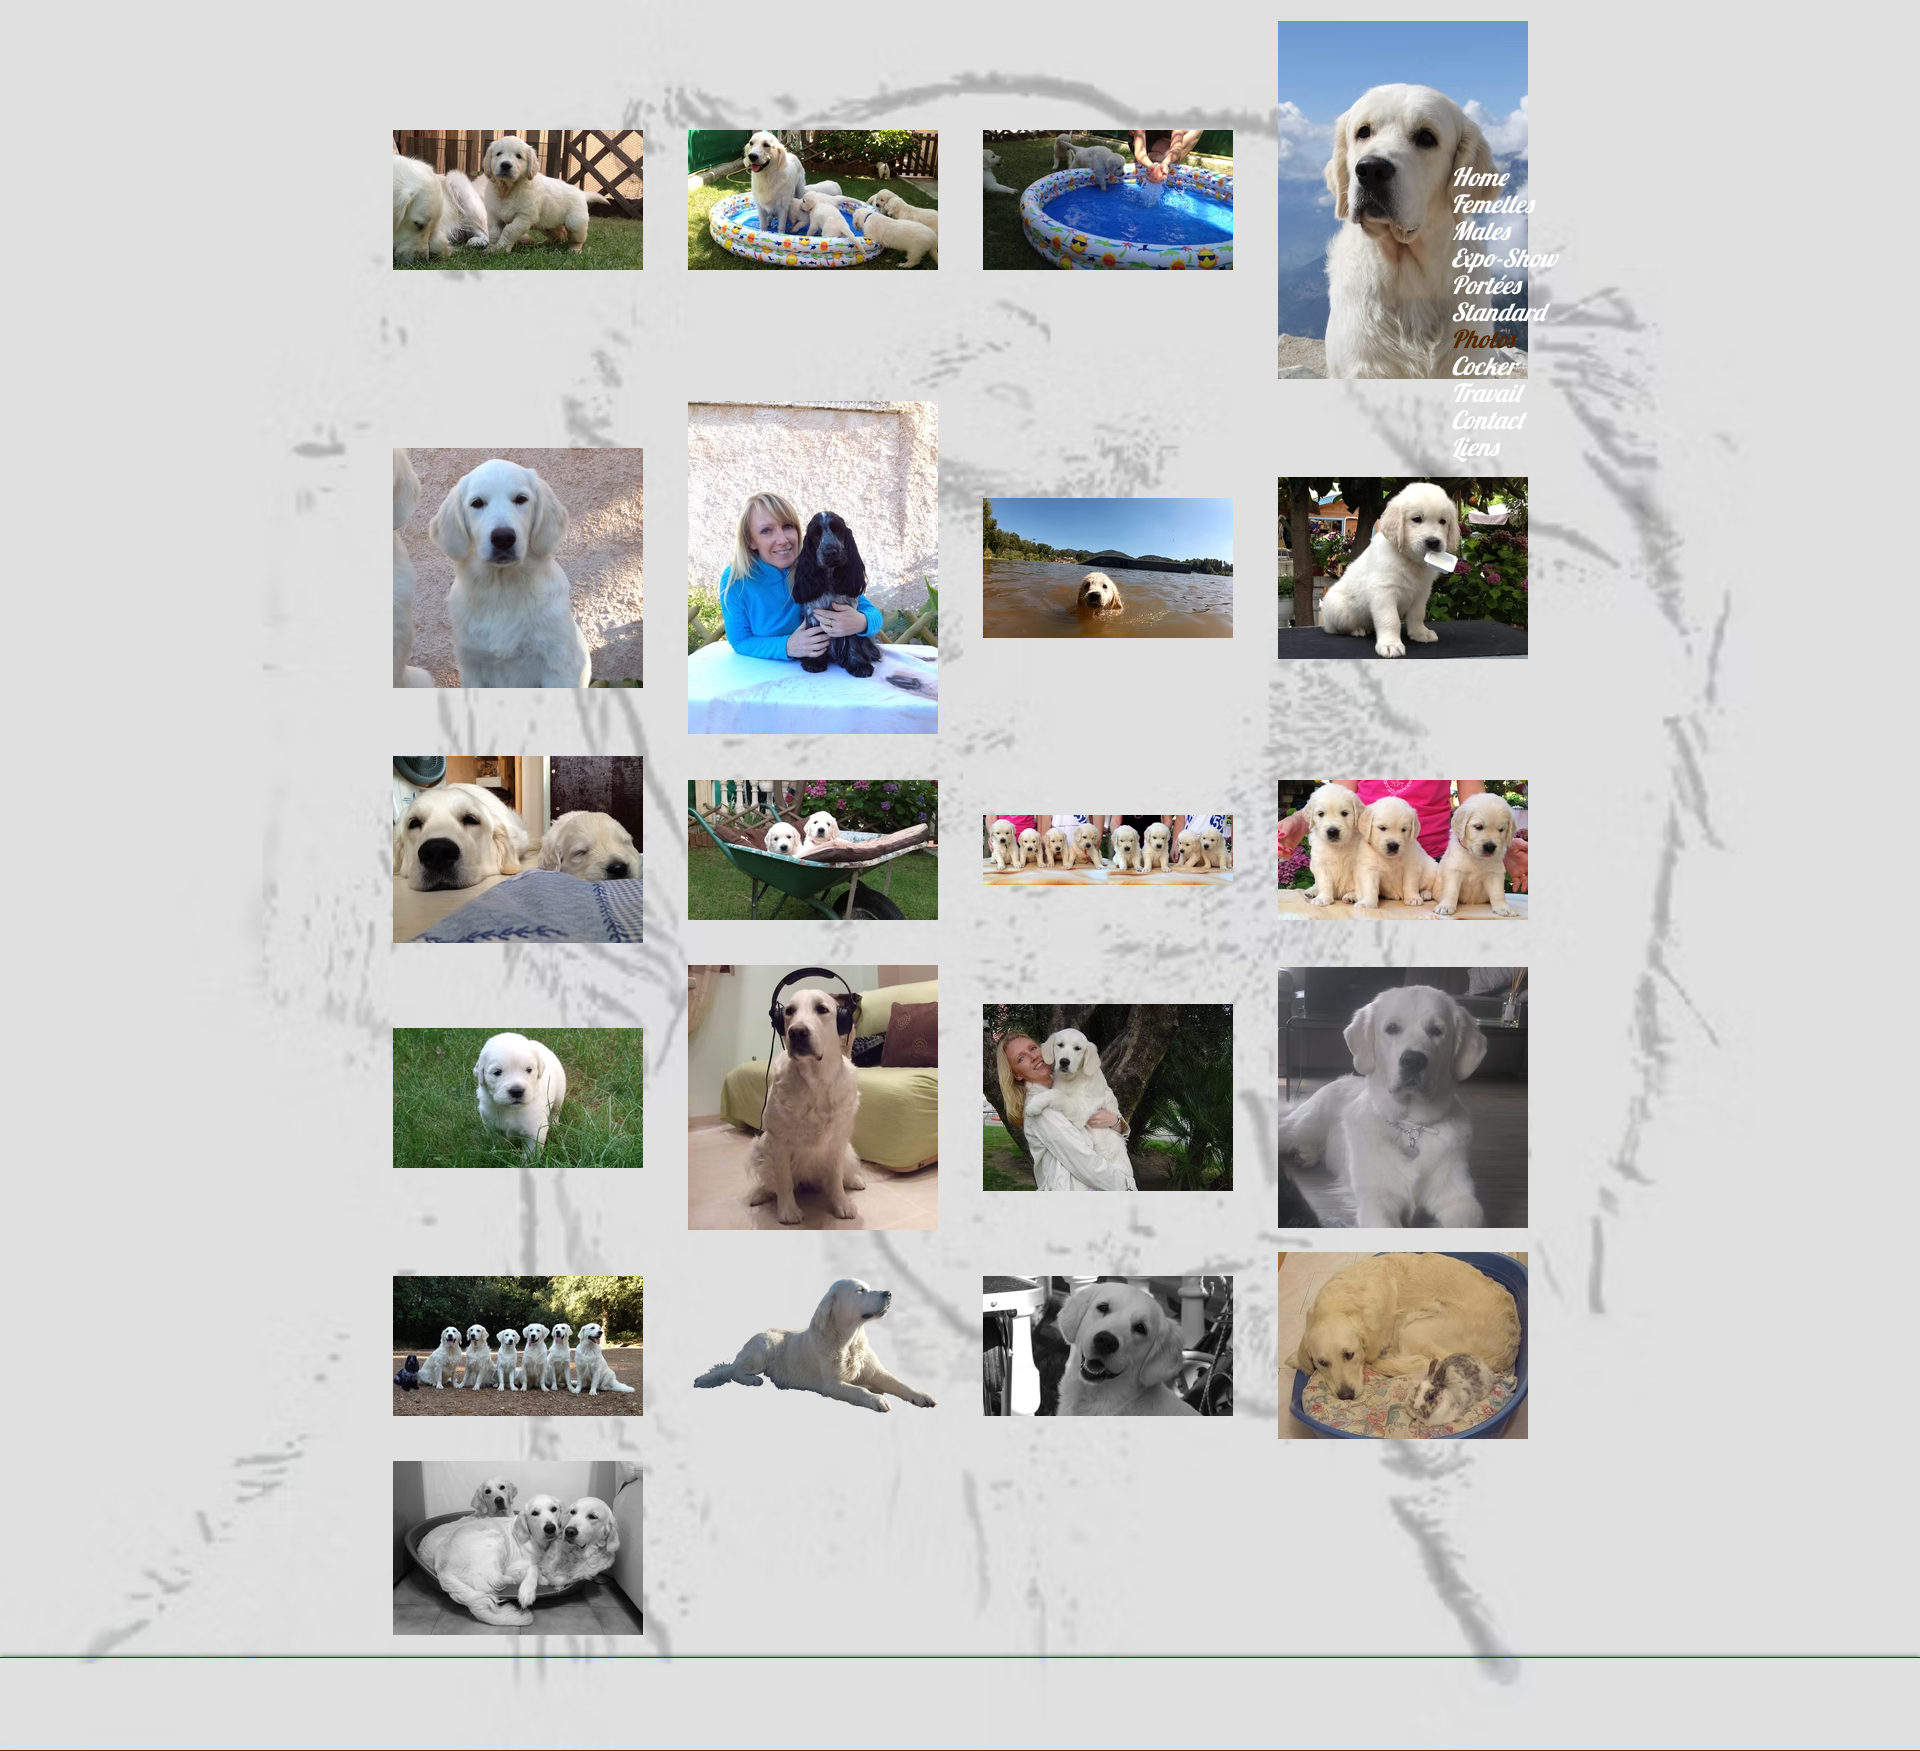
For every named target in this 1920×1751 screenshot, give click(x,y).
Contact (1487, 419)
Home (1479, 176)
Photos (1482, 338)
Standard (1498, 311)
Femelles (1492, 203)
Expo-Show (1504, 257)
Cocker (1483, 365)
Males (1480, 230)
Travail (1485, 392)
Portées (1485, 284)
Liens (1474, 446)
